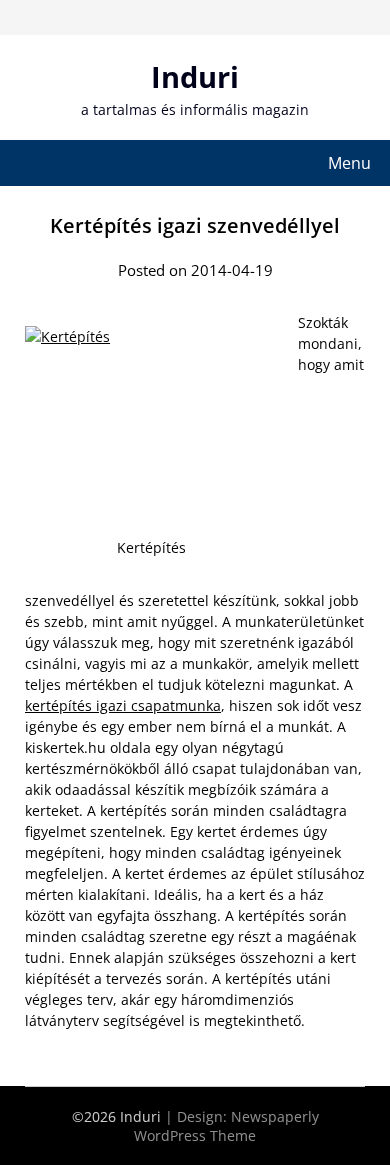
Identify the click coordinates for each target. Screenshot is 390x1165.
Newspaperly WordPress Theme (226, 1126)
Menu (349, 163)
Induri (195, 76)
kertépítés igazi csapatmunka (123, 705)
